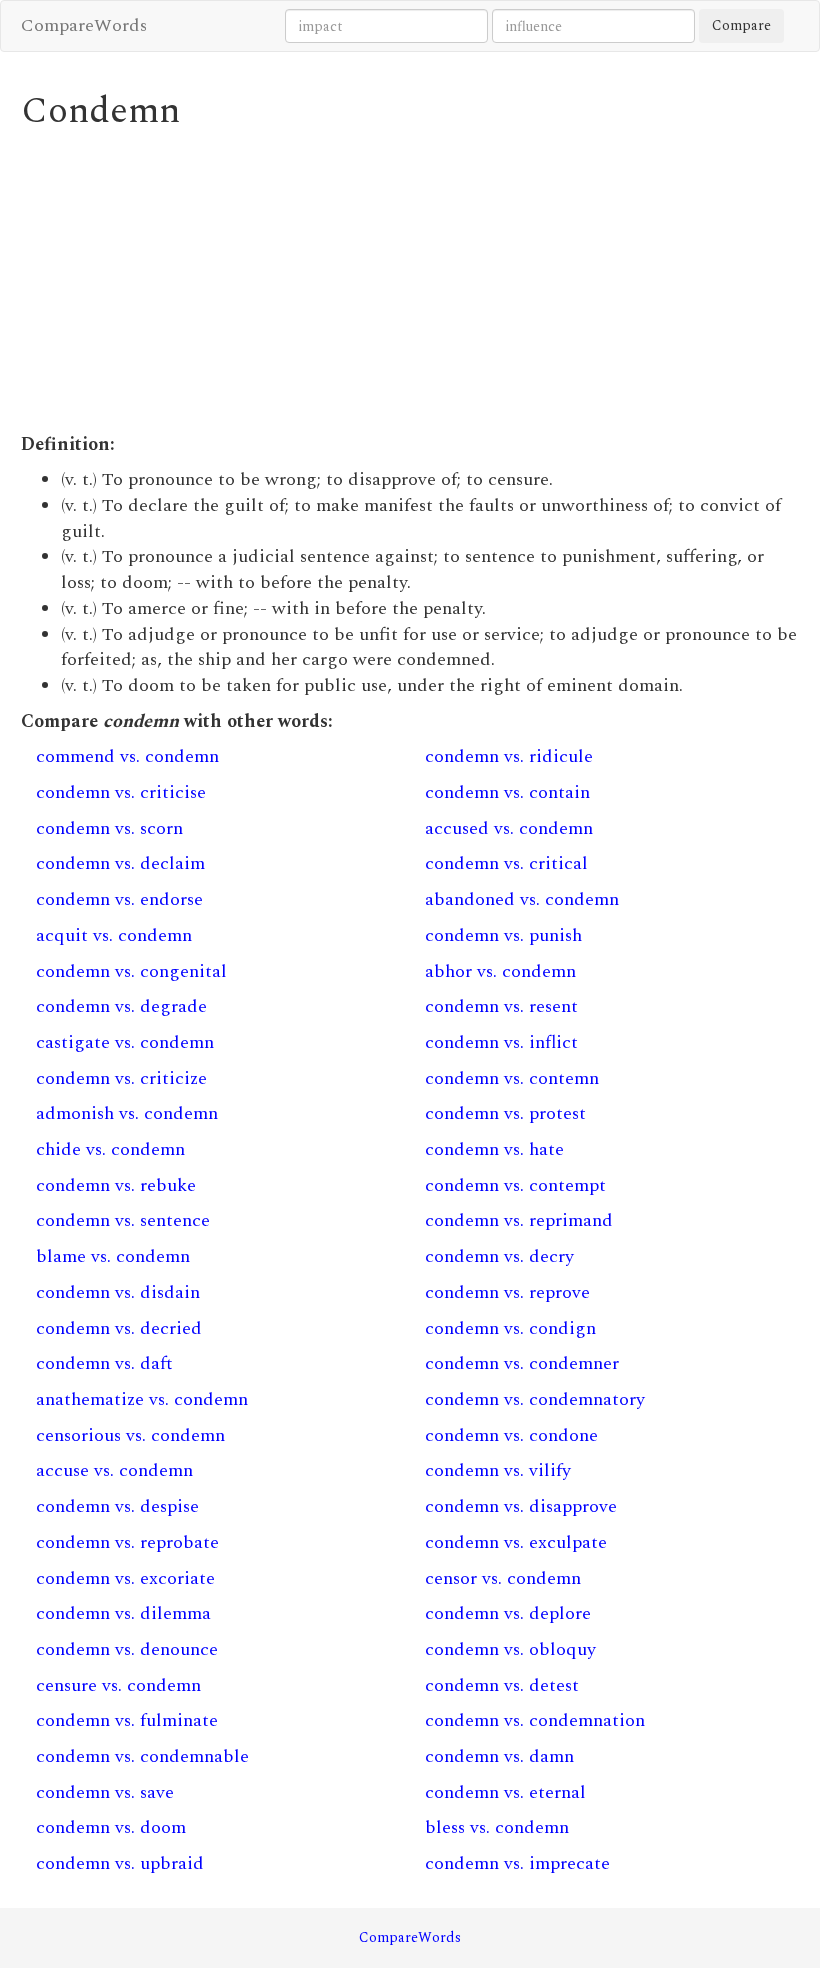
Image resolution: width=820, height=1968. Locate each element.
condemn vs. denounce (127, 1649)
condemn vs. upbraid (120, 1863)
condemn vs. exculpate (516, 1542)
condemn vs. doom (111, 1827)
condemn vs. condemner (522, 1363)
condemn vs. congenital (131, 971)
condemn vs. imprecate (517, 1863)
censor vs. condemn (503, 1578)
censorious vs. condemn (130, 1435)
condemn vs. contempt (515, 1185)
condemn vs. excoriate (125, 1578)
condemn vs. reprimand (519, 1220)
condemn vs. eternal (505, 1792)
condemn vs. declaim (120, 863)
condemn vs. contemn (512, 1078)
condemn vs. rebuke (116, 1185)
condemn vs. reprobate (127, 1542)
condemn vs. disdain (118, 1292)
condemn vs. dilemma (123, 1613)
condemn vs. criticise (121, 792)
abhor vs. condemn (500, 971)
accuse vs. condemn (114, 1470)
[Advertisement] (410, 282)
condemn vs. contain (507, 792)
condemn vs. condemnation (535, 1720)
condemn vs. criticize (121, 1078)
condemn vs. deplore (508, 1613)
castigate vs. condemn (125, 1042)
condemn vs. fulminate (127, 1720)
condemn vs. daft (104, 1363)
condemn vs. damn (499, 1756)
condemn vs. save (105, 1792)
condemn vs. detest (502, 1685)
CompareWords (84, 25)
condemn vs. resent (501, 1006)
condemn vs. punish (503, 935)
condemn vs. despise (117, 1506)
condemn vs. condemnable (142, 1756)
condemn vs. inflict (501, 1042)
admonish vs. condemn (127, 1113)
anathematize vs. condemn (142, 1399)
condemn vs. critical (506, 863)
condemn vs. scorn (109, 828)
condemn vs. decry (499, 1256)
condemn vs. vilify (498, 1470)
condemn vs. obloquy (510, 1649)
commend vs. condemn (127, 756)
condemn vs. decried (119, 1328)
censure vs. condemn (118, 1685)
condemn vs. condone (511, 1435)
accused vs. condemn (509, 828)
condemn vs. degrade (121, 1006)
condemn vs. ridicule (509, 756)
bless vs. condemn (497, 1827)
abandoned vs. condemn (522, 899)
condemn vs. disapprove (521, 1506)
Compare (741, 25)
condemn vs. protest (505, 1113)
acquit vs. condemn (114, 935)
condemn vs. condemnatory (535, 1399)
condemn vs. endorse (119, 899)
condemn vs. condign (510, 1328)
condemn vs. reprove (507, 1292)
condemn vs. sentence (123, 1220)
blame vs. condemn (113, 1256)
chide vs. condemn (110, 1149)
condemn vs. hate (494, 1149)
